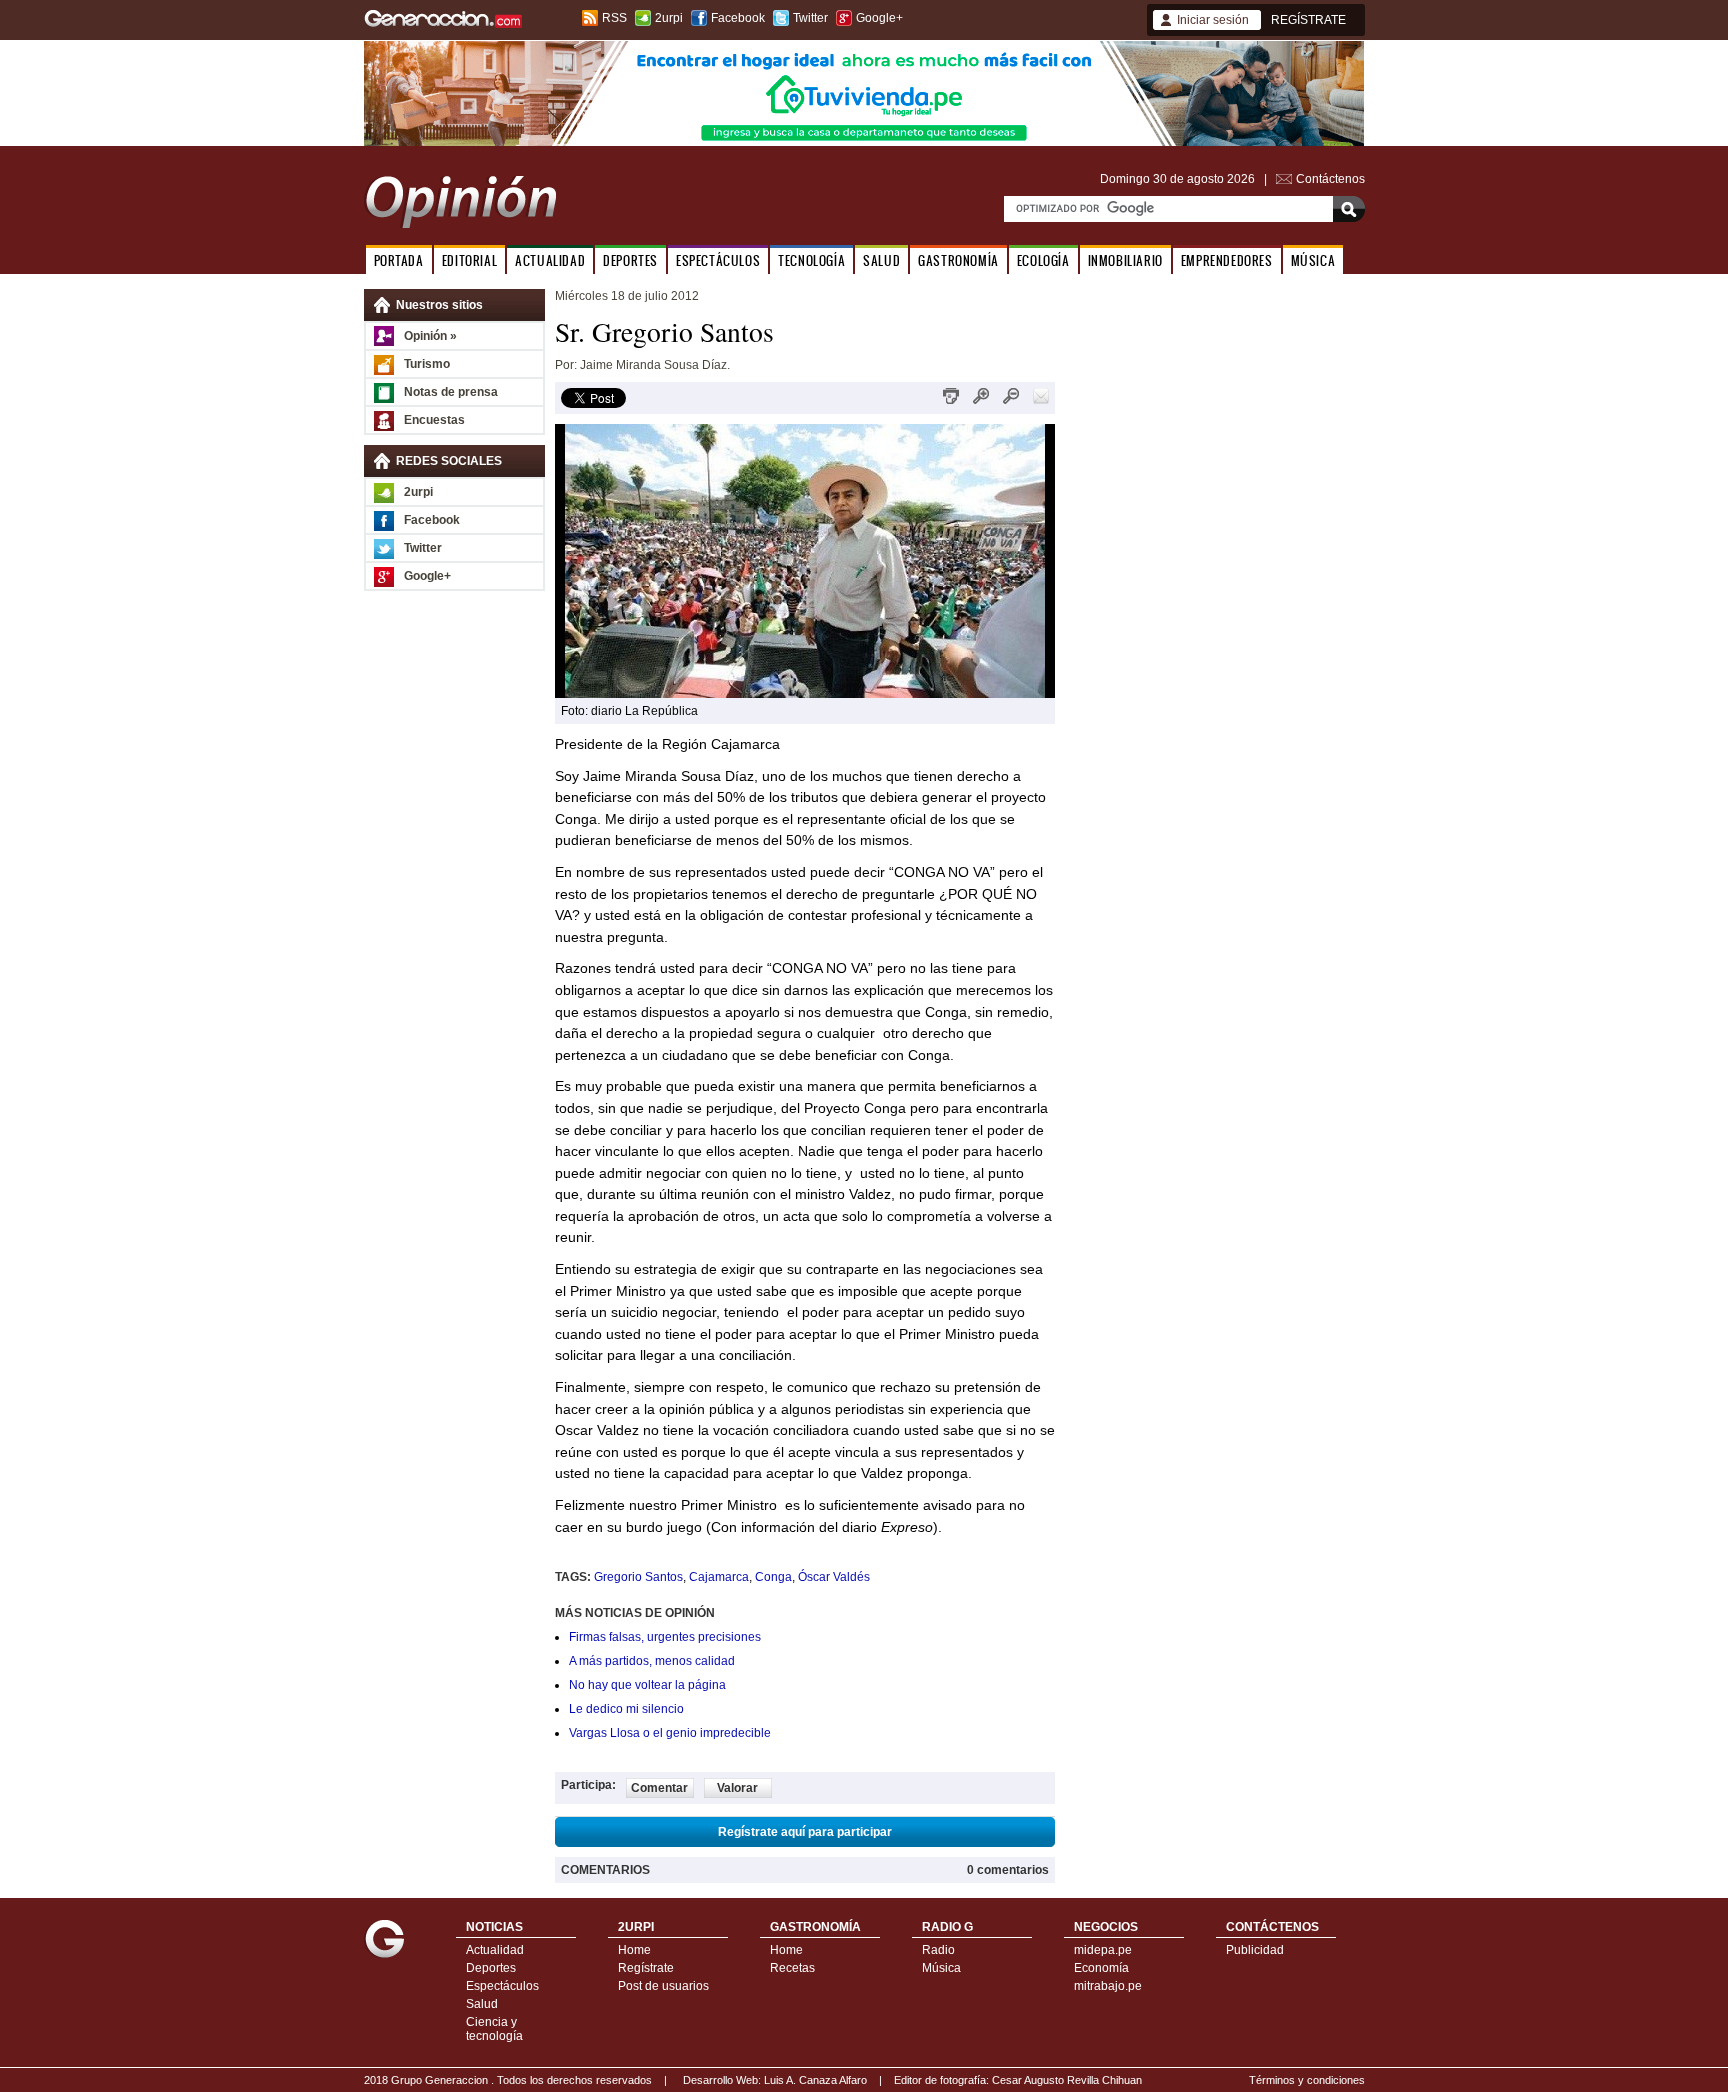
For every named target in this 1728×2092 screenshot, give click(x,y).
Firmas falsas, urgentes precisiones (665, 1637)
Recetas (792, 1968)
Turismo (427, 364)
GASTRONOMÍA (958, 260)
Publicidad (1255, 1950)
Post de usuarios (663, 1986)
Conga (773, 1577)
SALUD (881, 260)
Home (634, 1950)
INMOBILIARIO (1125, 260)
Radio (938, 1950)
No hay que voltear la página (647, 1685)
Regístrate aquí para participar (805, 1832)
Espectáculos (502, 1986)
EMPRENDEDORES (1227, 260)
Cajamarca (719, 1577)
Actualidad (495, 1950)
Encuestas (434, 420)
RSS (614, 18)
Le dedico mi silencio (626, 1709)
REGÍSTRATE (1308, 20)
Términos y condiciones (1307, 2080)
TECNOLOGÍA (811, 260)
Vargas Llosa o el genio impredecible (670, 1733)
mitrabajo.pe (1108, 1986)
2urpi (669, 18)
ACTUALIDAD (550, 260)
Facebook (738, 18)
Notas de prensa (451, 392)
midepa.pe (1103, 1950)
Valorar (737, 1788)
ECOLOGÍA (1043, 260)
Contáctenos (1330, 179)
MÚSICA (1313, 260)
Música (941, 1968)
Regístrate (646, 1968)
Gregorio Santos (638, 1577)
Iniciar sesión (1213, 20)
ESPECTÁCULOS (718, 260)
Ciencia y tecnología (494, 2029)
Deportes (491, 1968)
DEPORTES (630, 260)
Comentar (659, 1788)
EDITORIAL (469, 260)
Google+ (879, 18)
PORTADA (399, 260)
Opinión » (430, 336)
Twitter (810, 18)
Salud (482, 2004)
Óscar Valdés (834, 1577)
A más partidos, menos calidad (652, 1661)
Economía (1101, 1968)
